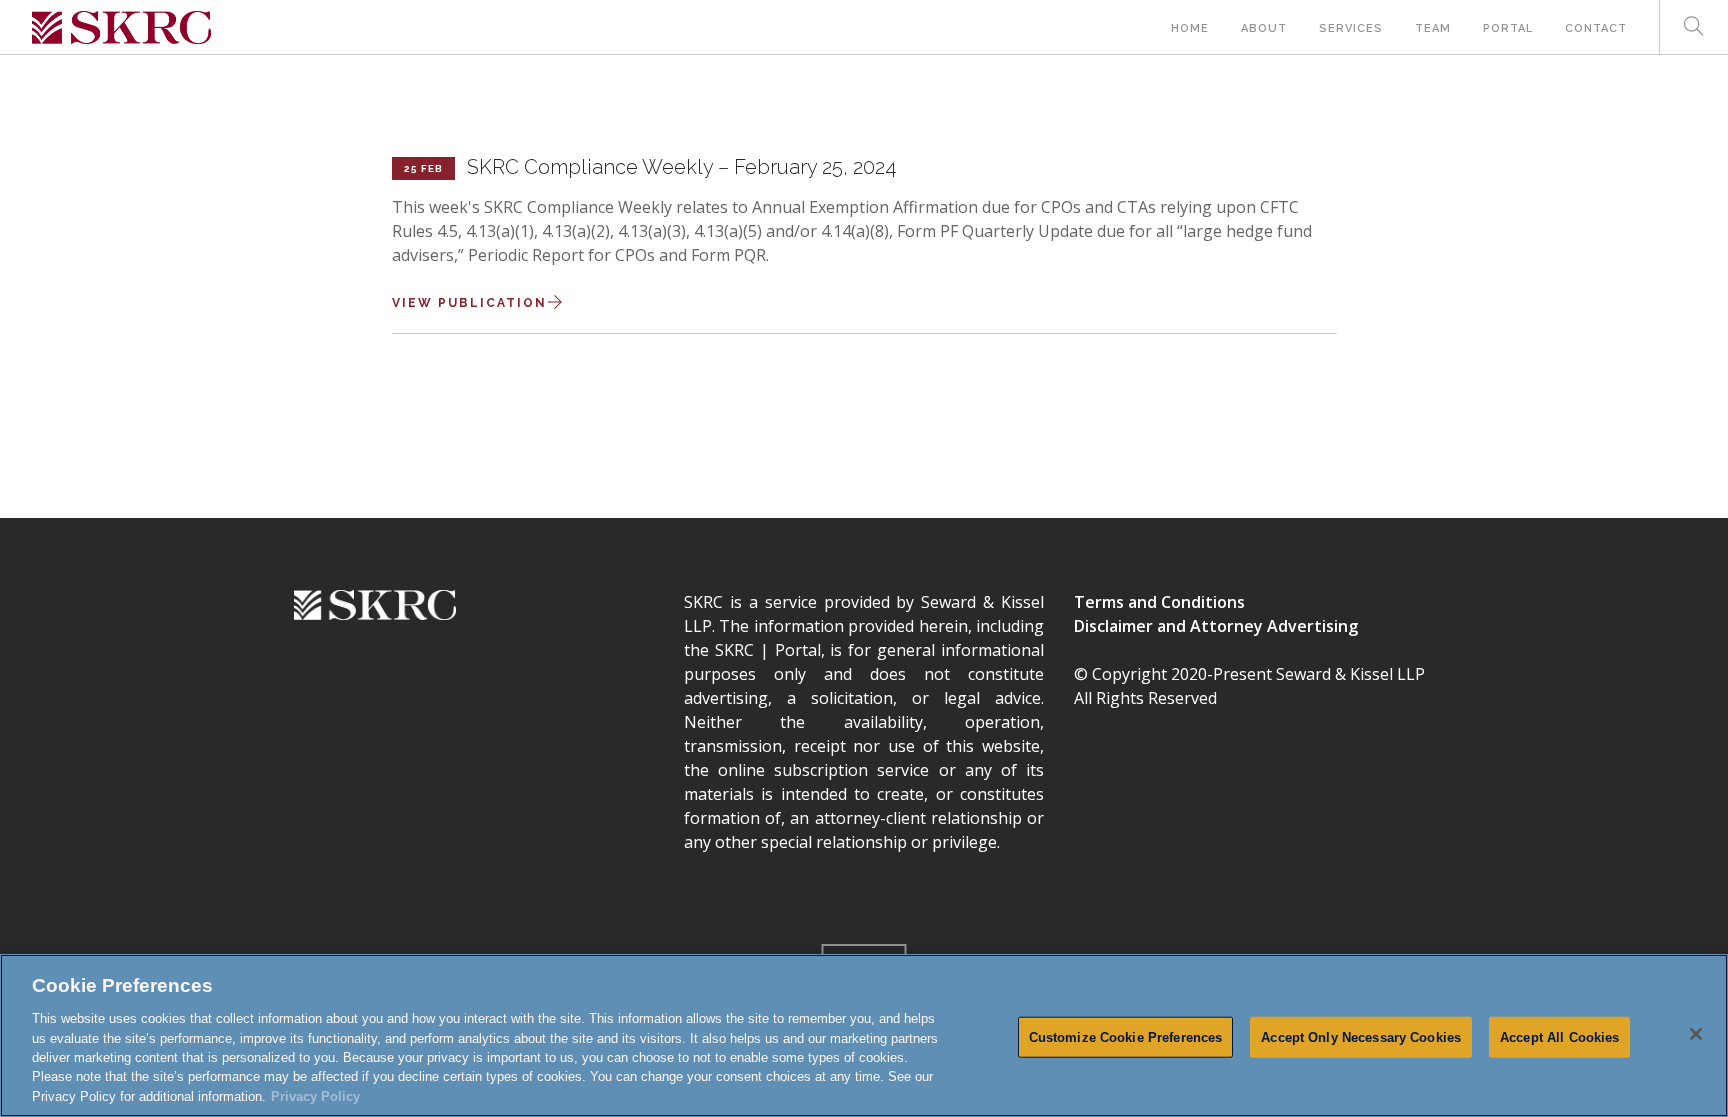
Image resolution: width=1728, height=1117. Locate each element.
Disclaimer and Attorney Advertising (1216, 626)
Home (1190, 28)
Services (1351, 28)
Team (1433, 28)
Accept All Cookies (1559, 1036)
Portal (1508, 28)
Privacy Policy (315, 1096)
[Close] (1696, 1034)
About (1264, 28)
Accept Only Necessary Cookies (1361, 1036)
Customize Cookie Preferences (1126, 1036)
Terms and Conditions (1159, 602)
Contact (1596, 28)
